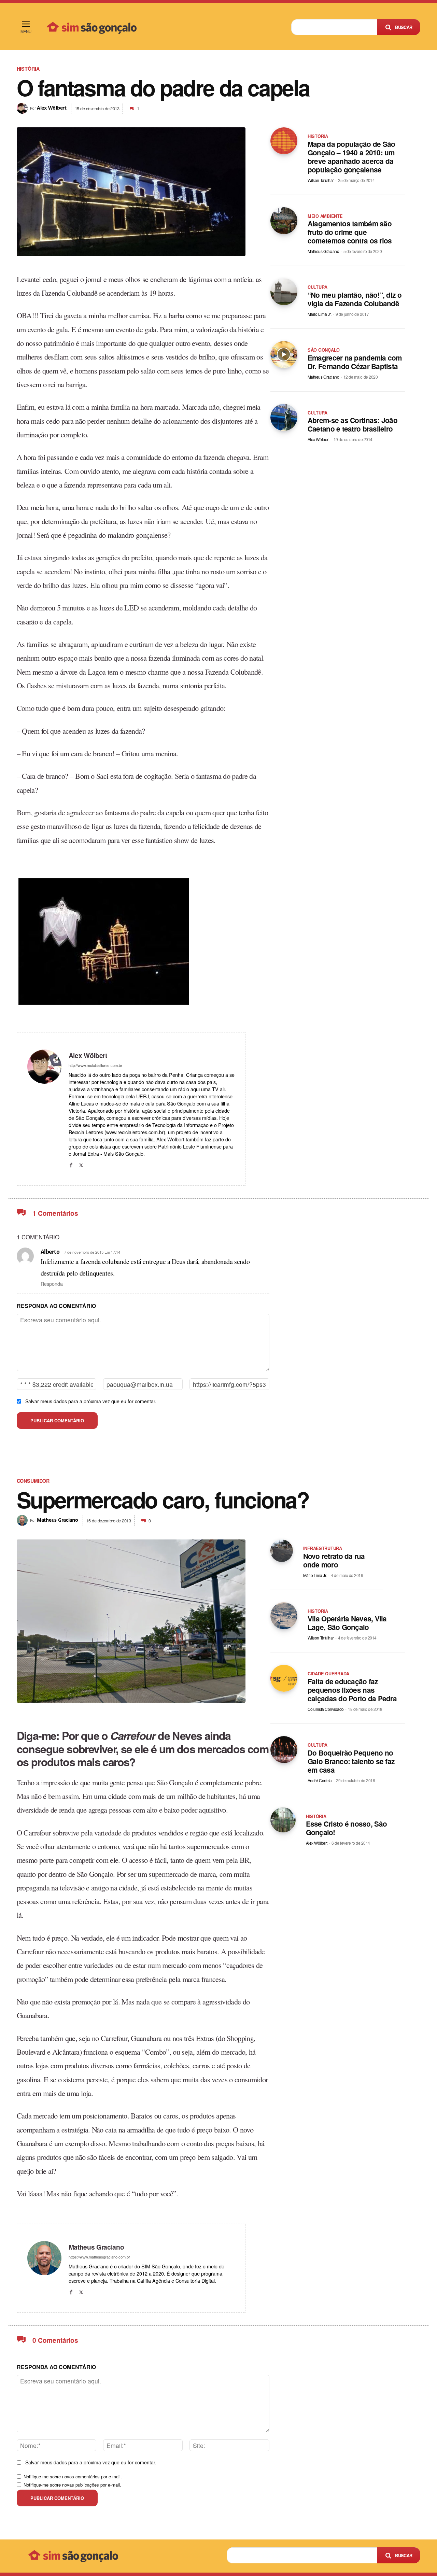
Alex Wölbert (52, 108)
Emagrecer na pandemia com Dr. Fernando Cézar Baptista (355, 362)
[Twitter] (81, 1163)
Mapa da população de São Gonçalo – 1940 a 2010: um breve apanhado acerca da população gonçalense (351, 157)
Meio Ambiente (325, 216)
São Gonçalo (324, 350)
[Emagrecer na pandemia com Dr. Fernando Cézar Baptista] (284, 355)
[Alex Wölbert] (23, 108)
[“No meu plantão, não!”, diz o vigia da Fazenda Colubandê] (284, 292)
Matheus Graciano (323, 251)
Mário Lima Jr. (319, 314)
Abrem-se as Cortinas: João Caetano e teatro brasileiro (353, 424)
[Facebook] (71, 1163)
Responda (52, 1284)
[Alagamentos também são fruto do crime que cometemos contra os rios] (284, 221)
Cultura (318, 287)
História (28, 69)
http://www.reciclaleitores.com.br (95, 1065)
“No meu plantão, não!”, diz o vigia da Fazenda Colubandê (355, 299)
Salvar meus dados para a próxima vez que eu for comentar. (91, 1401)
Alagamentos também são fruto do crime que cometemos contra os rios (350, 232)
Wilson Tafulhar (321, 180)
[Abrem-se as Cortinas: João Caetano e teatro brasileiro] (284, 417)
